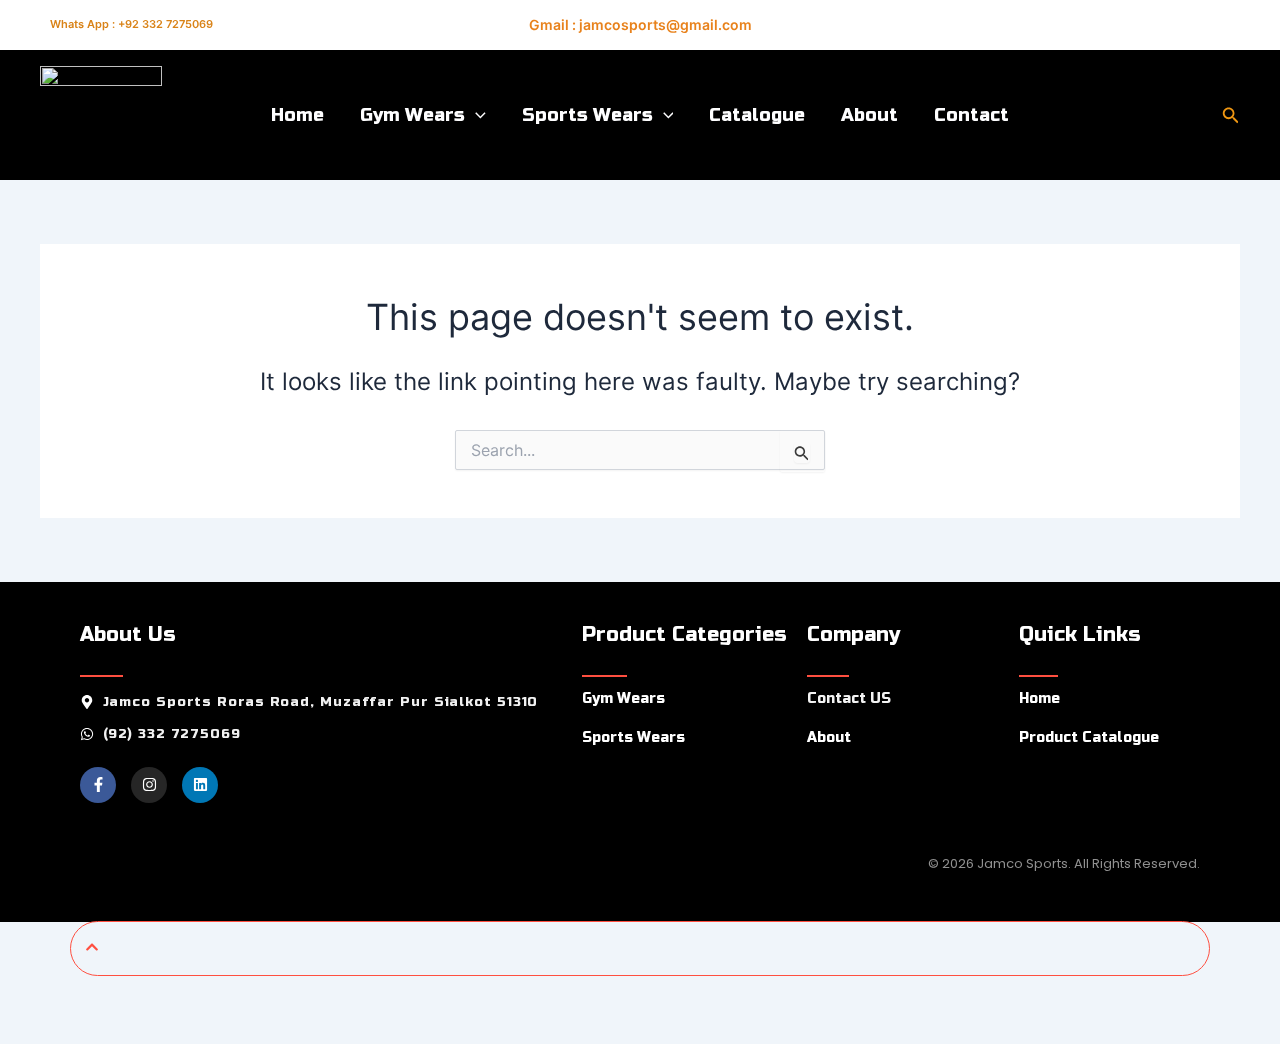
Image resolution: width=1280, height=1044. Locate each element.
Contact (971, 115)
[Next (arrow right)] (95, 1029)
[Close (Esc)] (225, 995)
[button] (475, 115)
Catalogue (757, 115)
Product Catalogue (1089, 737)
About (869, 115)
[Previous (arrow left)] (30, 1029)
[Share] (160, 995)
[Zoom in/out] (30, 995)
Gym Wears (412, 115)
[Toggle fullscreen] (95, 995)
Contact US (849, 698)
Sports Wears (587, 115)
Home (297, 115)
